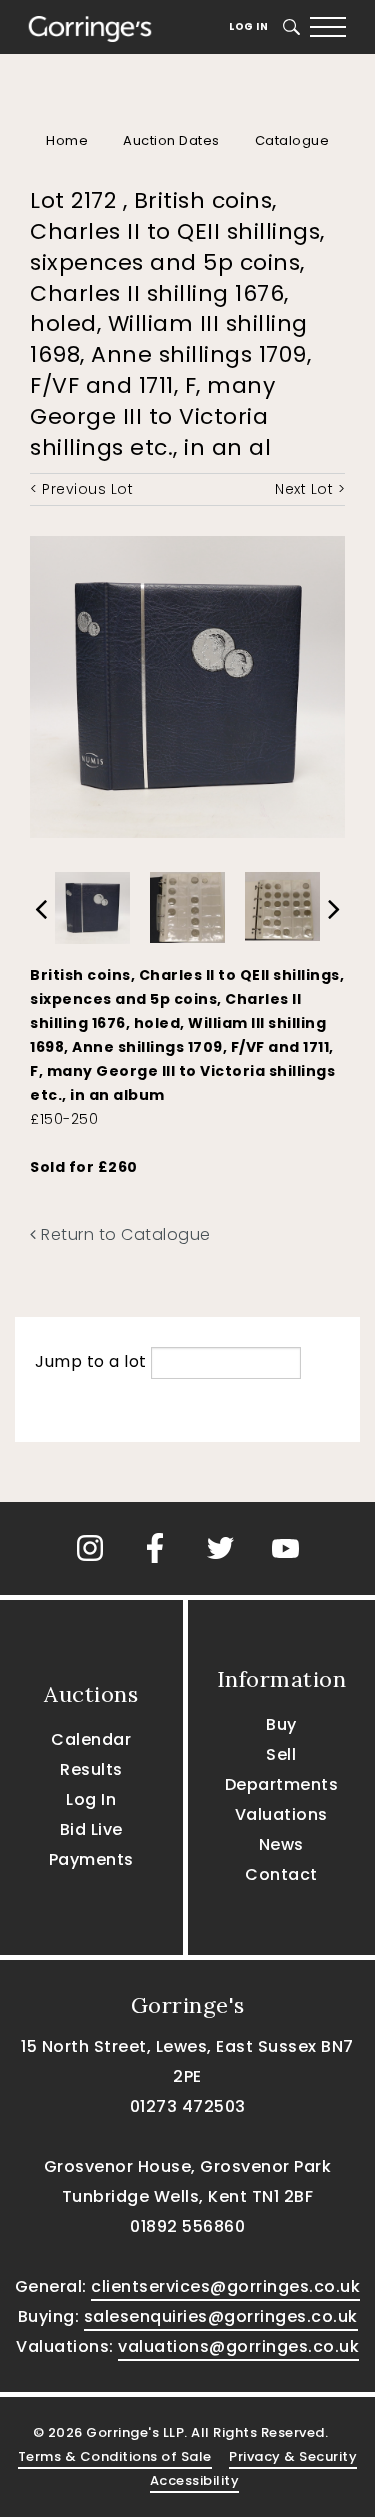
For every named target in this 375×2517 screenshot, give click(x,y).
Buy (281, 1724)
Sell (281, 1754)
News (281, 1844)
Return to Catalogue (124, 1234)
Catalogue (292, 140)
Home (67, 140)
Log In (248, 26)
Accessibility (195, 2480)
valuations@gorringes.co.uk (238, 2346)
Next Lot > (310, 489)
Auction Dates (171, 140)
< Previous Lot (81, 489)
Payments (91, 1859)
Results (91, 1769)
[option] (92, 903)
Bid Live (91, 1829)
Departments (282, 1784)
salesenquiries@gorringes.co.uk (221, 2316)
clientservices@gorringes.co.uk (225, 2286)
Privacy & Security (293, 2456)
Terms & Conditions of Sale (115, 2456)
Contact (281, 1874)
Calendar (91, 1739)
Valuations (281, 1814)
